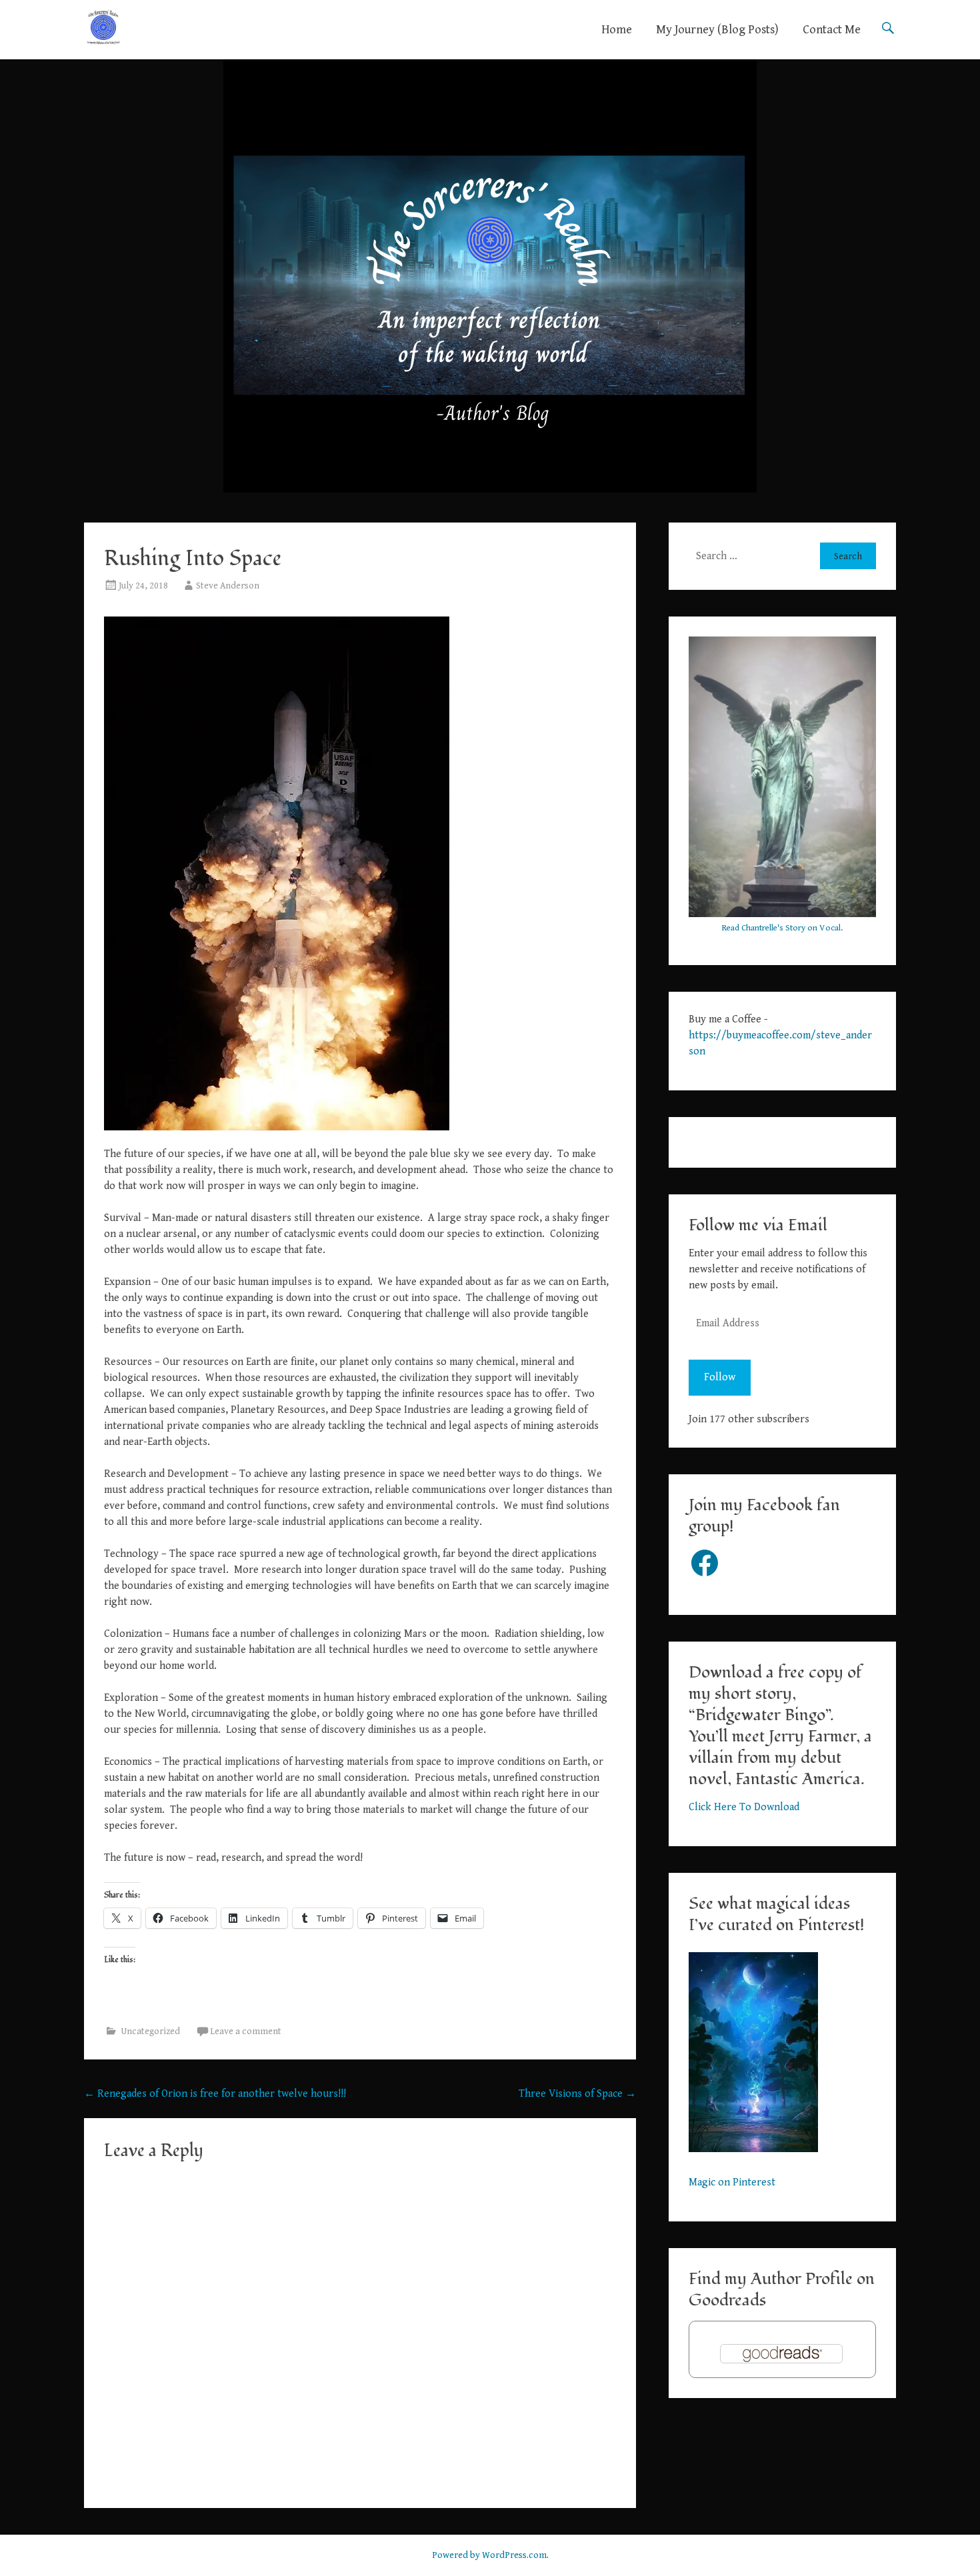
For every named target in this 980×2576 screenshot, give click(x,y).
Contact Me (832, 30)
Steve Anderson (228, 586)
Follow (720, 1377)
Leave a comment (246, 2031)
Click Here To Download (744, 1807)
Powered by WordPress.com (489, 2555)
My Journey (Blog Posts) (717, 30)
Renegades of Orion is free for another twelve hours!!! (215, 2094)
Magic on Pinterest (732, 2182)
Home (617, 30)
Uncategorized (150, 2031)
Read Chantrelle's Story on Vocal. (782, 928)
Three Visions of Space (577, 2094)
